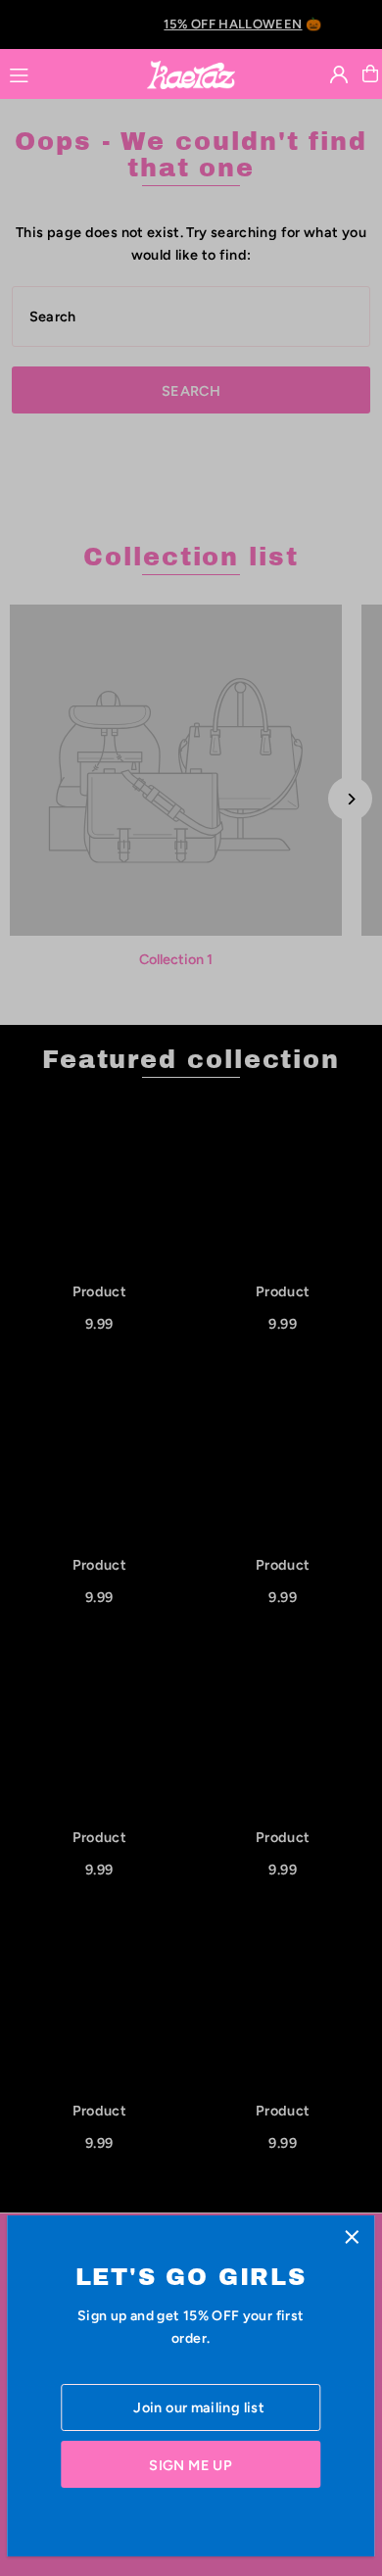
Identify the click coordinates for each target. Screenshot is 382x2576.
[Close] (352, 2237)
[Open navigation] (69, 73)
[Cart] (370, 73)
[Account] (339, 74)
